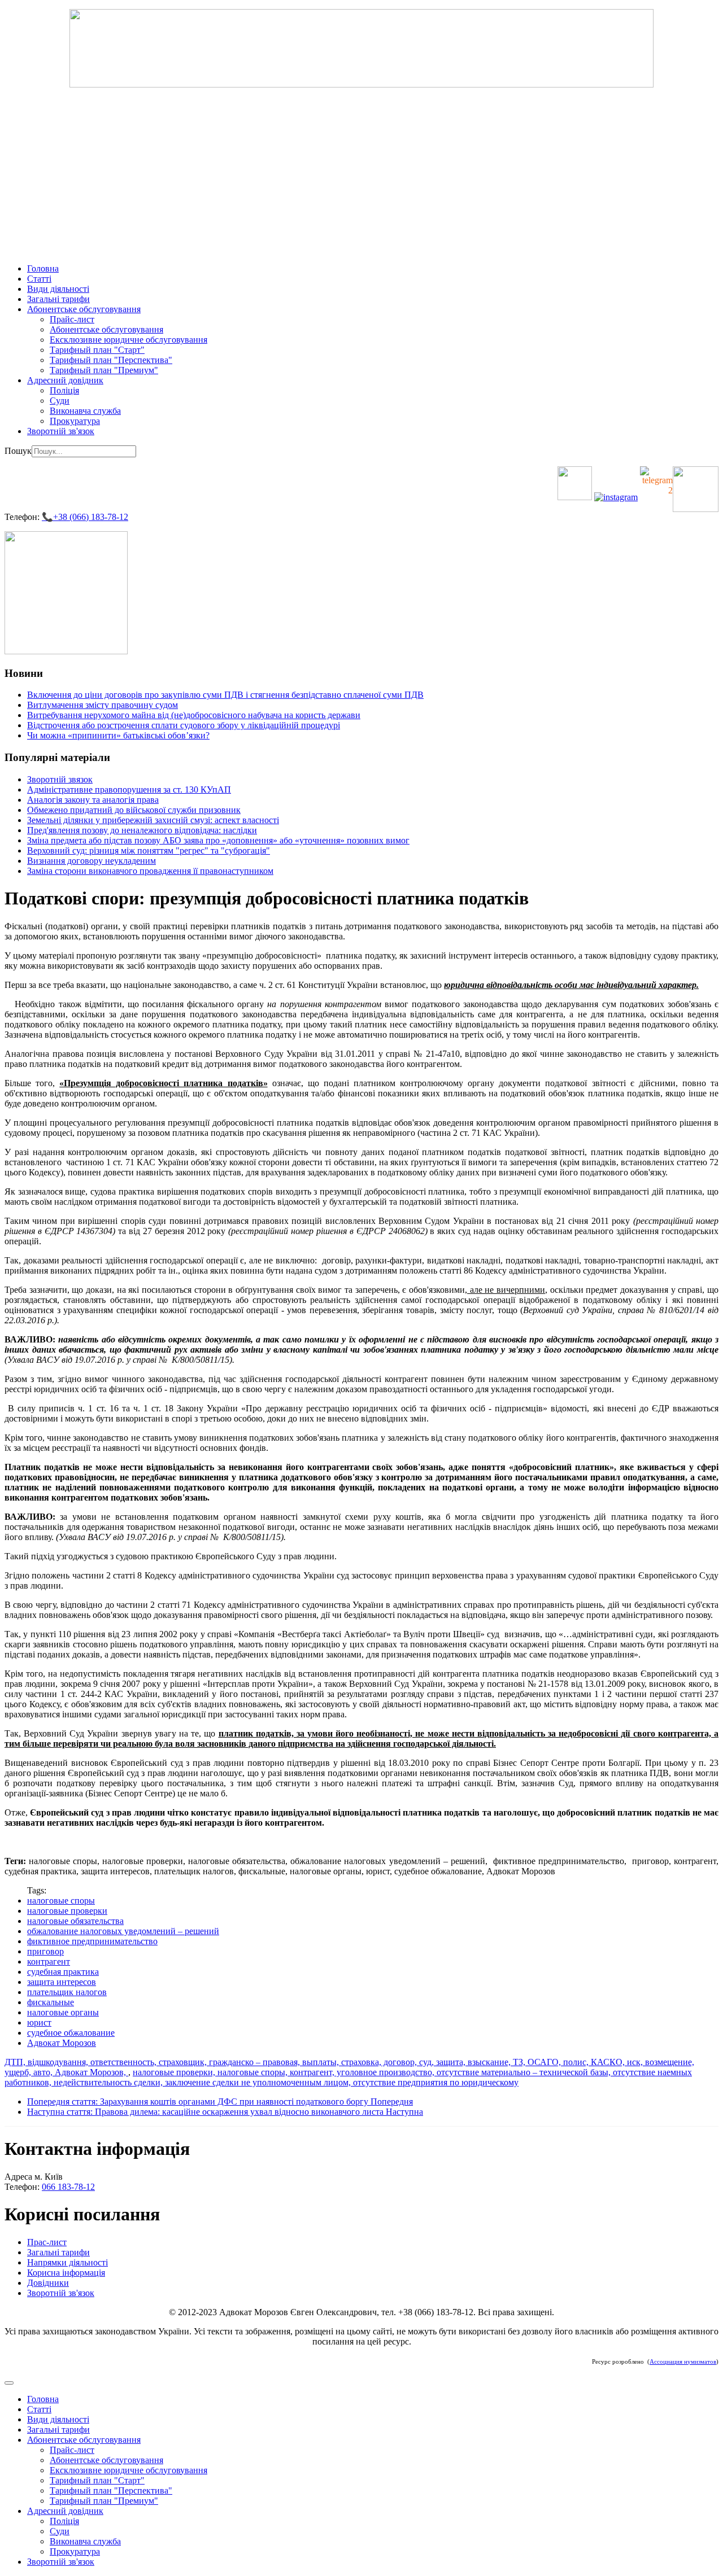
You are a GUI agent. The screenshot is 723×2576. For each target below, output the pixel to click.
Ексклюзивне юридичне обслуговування (129, 340)
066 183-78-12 (68, 2187)
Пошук (18, 451)
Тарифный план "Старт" (97, 350)
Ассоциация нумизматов (683, 2362)
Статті (39, 279)
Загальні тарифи (58, 299)
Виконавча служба (85, 411)
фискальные (51, 2002)
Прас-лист (47, 2242)
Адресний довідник (65, 380)
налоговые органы (63, 2012)
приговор (45, 1951)
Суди (60, 401)
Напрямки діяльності (67, 2262)
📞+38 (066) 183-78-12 (85, 517)
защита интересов (62, 1982)
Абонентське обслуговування (84, 309)
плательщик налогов (67, 1992)
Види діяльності (58, 289)
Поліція (64, 390)
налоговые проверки (67, 1911)
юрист (39, 2022)
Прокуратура (75, 421)
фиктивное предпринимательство (92, 1941)
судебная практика (63, 1972)
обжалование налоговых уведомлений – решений (123, 1931)
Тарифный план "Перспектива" (111, 360)
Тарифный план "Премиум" (104, 370)
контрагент (49, 1961)
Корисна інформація (66, 2273)
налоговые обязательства (75, 1921)
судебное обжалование (71, 2033)
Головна (43, 268)
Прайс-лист (72, 319)
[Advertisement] (361, 176)
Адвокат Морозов (62, 2043)
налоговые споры (61, 1901)
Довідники (48, 2283)
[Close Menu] (9, 2383)
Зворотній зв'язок (61, 431)
